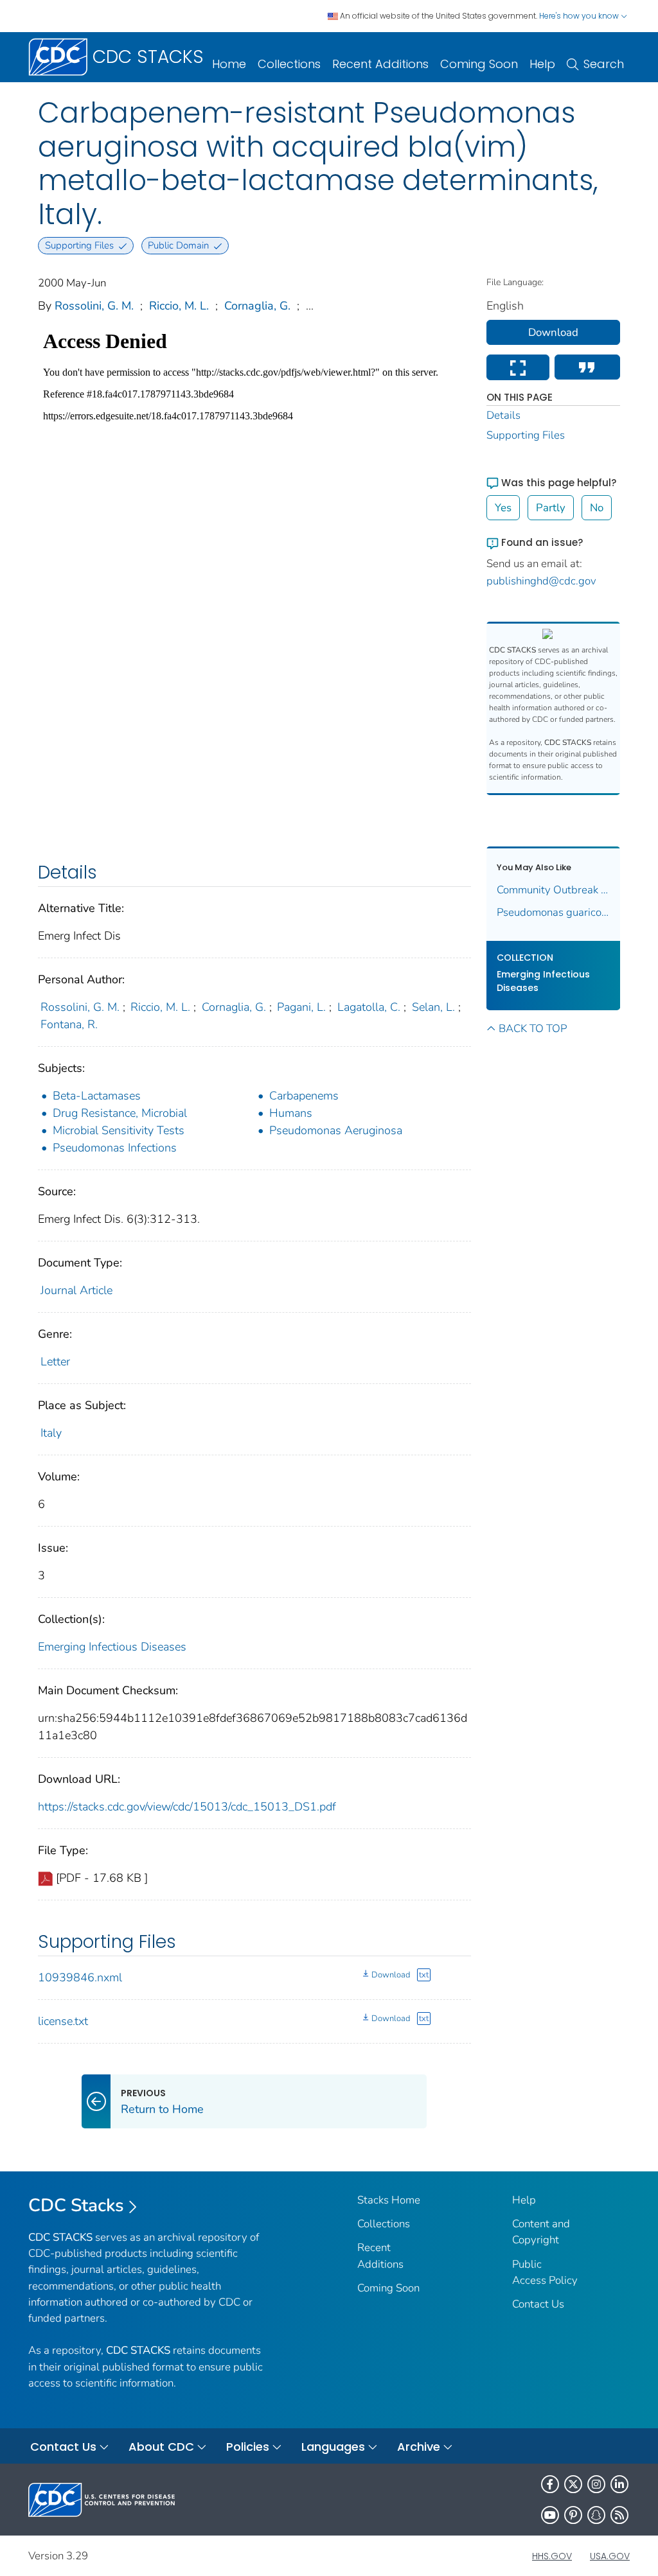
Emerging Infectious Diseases (112, 1647)
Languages (333, 2447)
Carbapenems (304, 1096)
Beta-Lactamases (97, 1096)
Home (229, 64)
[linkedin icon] (619, 2484)
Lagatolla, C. (369, 1007)
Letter (55, 1362)
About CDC (161, 2447)
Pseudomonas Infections (115, 1148)
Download (391, 1975)
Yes (503, 508)
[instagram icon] (596, 2484)
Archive (419, 2447)
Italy (51, 1433)
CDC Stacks (76, 2205)
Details (503, 415)
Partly (551, 508)
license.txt (63, 2021)
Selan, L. (433, 1007)
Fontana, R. (69, 1024)
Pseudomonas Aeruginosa (336, 1130)
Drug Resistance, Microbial (120, 1113)
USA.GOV (610, 2556)
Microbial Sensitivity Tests (119, 1130)
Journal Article (76, 1290)
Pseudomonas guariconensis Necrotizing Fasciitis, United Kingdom (554, 912)
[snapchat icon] (596, 2515)
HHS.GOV (552, 2556)
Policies (248, 2447)
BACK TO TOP (533, 1029)
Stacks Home (389, 2200)
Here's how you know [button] (580, 16)
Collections (289, 64)
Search (604, 64)
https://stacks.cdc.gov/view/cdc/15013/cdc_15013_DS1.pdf (187, 1807)
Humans (291, 1113)
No (597, 508)
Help (542, 64)
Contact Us (538, 2304)
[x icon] (573, 2484)
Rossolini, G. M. (94, 306)
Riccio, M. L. (179, 306)
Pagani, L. (301, 1007)
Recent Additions (380, 64)
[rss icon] (619, 2515)
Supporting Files (526, 435)
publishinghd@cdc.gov (541, 581)
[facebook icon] (550, 2484)
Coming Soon (479, 64)
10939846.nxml (80, 1977)
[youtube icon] (550, 2515)
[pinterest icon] (573, 2515)
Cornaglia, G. (257, 306)
